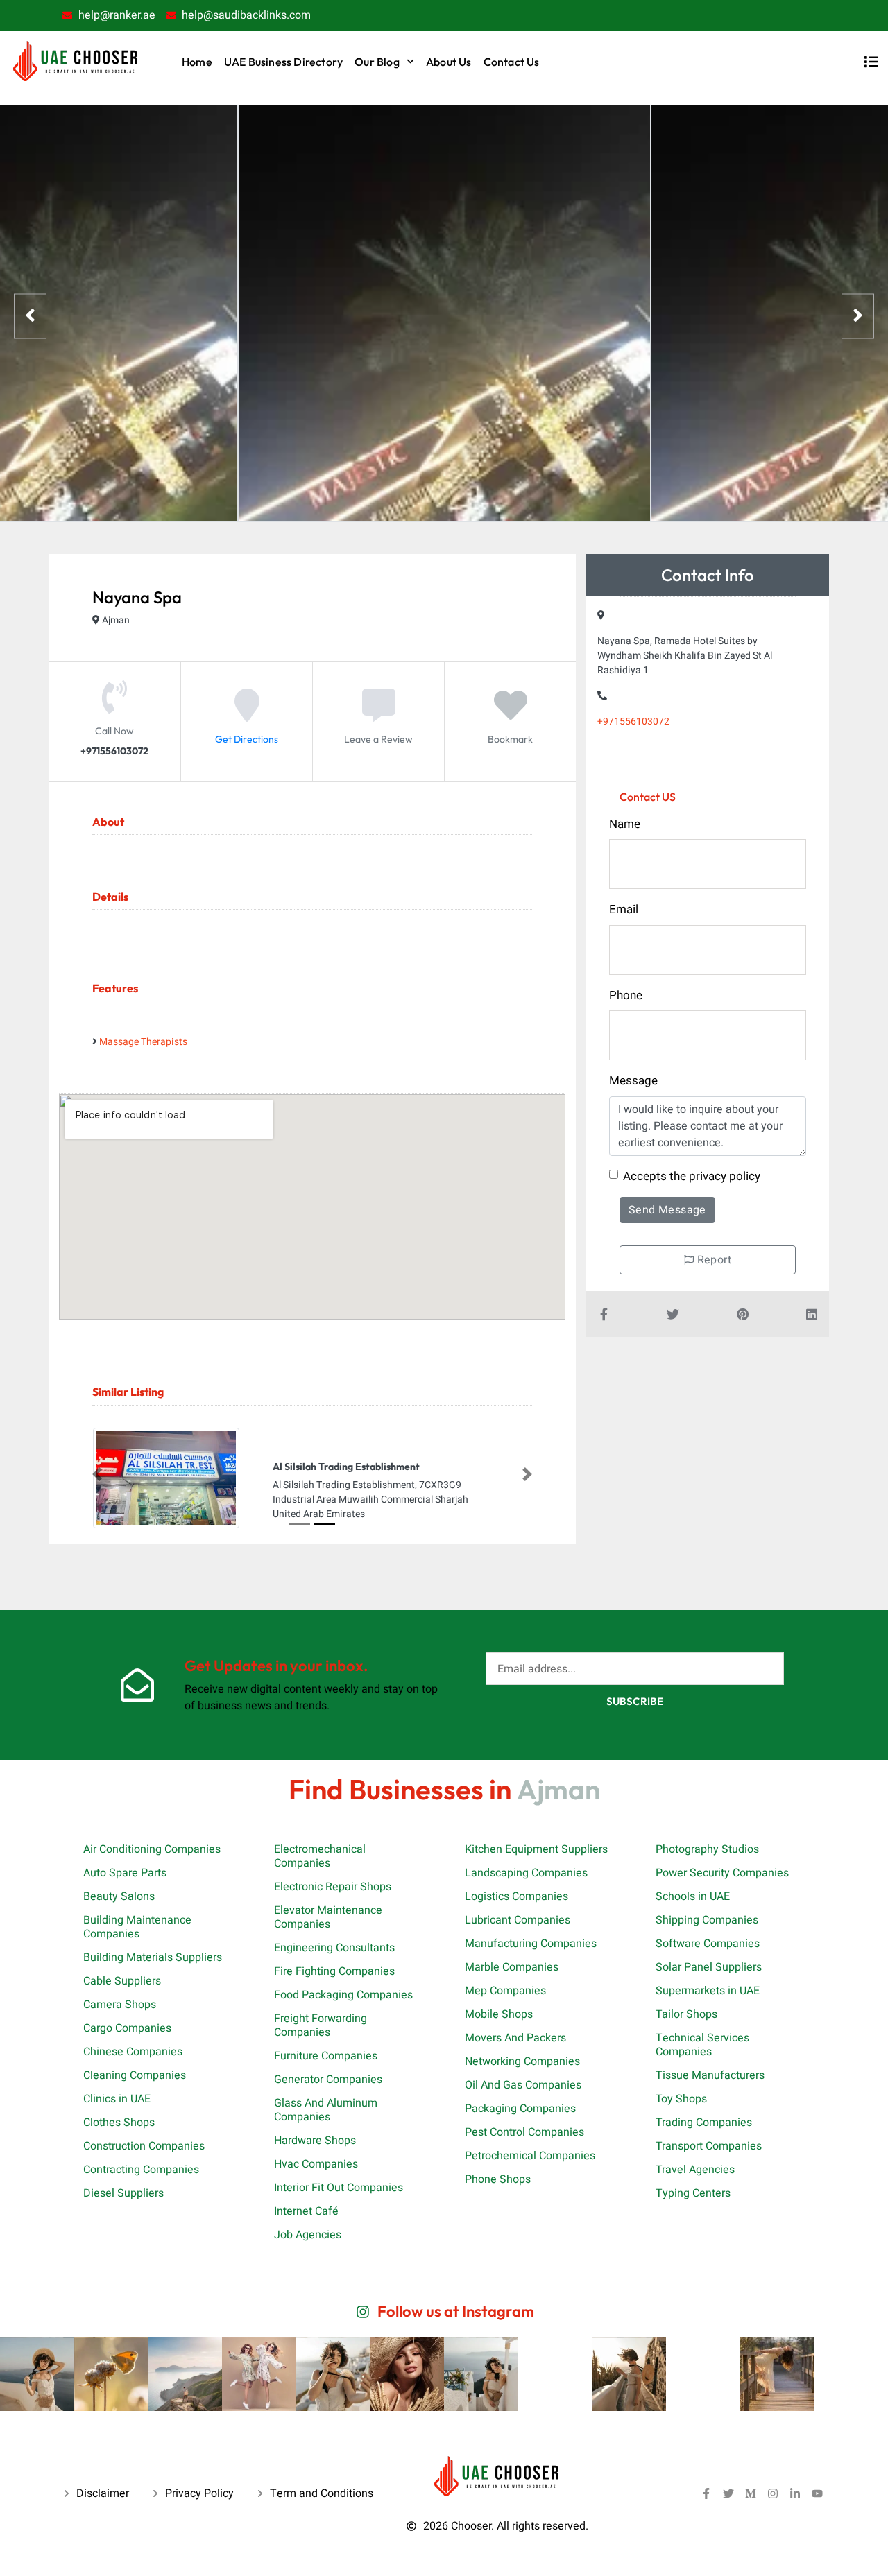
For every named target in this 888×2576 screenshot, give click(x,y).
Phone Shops (498, 2179)
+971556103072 (633, 721)
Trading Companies (704, 2122)
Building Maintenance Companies (137, 1926)
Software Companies (708, 1943)
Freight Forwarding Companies (321, 2025)
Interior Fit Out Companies (339, 2187)
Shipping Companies (707, 1919)
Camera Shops (120, 2004)
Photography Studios (707, 1849)
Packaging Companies (520, 2108)
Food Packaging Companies (343, 1994)
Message (633, 1081)
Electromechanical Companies (320, 1856)
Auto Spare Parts (125, 1872)
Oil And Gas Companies (523, 2084)
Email (624, 909)
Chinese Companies (133, 2051)
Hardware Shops (315, 2140)
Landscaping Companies (526, 1872)
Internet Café (306, 2211)
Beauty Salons (119, 1896)
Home (197, 62)
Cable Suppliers (122, 1980)
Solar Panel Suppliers (709, 1966)
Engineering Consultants (334, 1947)
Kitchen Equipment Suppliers (536, 1849)
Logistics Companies (516, 1896)
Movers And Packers (515, 2037)
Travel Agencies (695, 2169)
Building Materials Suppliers (153, 1957)
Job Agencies (308, 2234)
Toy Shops (681, 2098)
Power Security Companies (722, 1872)
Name (625, 824)
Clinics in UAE (117, 2098)
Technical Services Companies (702, 2044)
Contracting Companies (141, 2169)
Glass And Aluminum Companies (326, 2109)
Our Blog (377, 62)
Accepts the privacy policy (692, 1176)
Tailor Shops (686, 2014)
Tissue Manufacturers (710, 2075)
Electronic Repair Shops (333, 1886)
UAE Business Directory (283, 62)
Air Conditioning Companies (152, 1849)
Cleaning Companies (135, 2075)
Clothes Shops (119, 2122)
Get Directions (247, 739)
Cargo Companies (127, 2028)
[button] (97, 1474)
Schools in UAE (693, 1896)
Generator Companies (328, 2079)
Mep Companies (505, 1990)
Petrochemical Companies (530, 2155)
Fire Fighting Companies (334, 1971)
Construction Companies (144, 2145)
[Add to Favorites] (511, 716)
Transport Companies (709, 2145)
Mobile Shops (499, 2014)
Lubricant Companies (518, 1919)
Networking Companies (522, 2061)
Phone (626, 995)
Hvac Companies (316, 2163)
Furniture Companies (326, 2055)
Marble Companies (512, 1966)
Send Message (667, 1210)
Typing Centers (693, 2193)
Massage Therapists (143, 1042)
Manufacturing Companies (531, 1943)
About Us (449, 62)
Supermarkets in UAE (708, 1990)
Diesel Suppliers (123, 2193)
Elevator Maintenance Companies (328, 1917)
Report (712, 1260)
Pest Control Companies (524, 2132)
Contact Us (512, 62)
